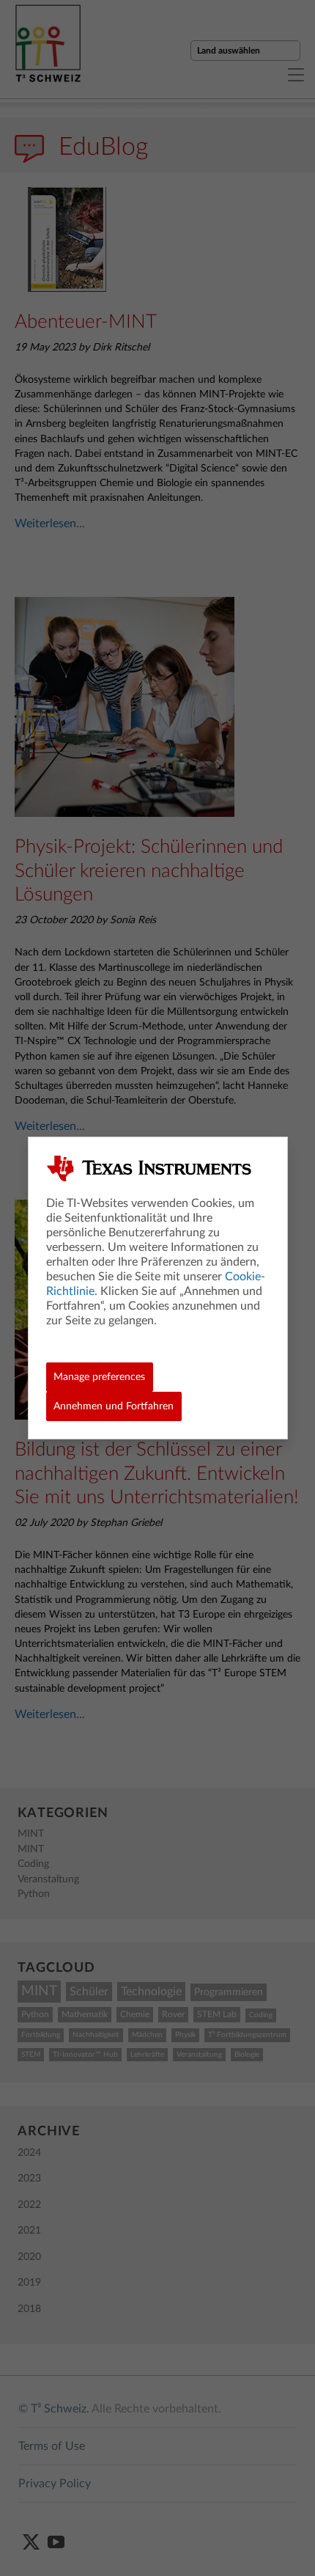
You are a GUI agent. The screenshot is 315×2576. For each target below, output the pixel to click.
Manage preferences (99, 1377)
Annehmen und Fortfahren (114, 1406)
